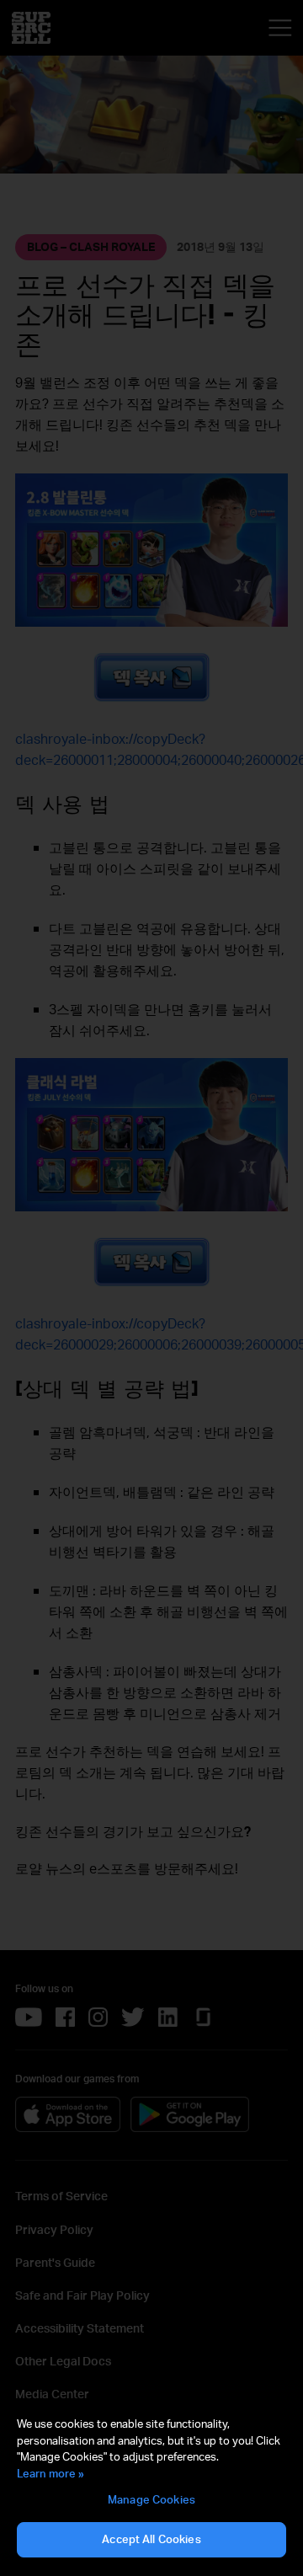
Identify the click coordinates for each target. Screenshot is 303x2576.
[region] (151, 2488)
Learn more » (50, 2473)
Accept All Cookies (151, 2539)
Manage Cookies (151, 2499)
